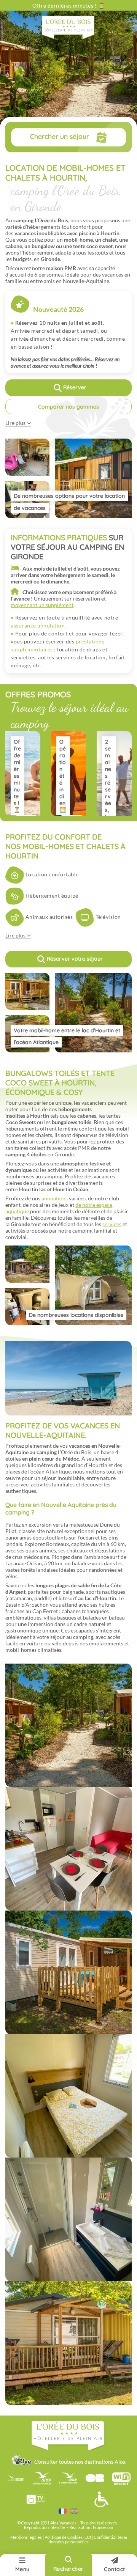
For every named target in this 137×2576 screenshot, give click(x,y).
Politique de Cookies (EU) (68, 2537)
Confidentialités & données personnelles (88, 2540)
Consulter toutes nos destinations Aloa (80, 2462)
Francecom (103, 2527)
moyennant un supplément (42, 605)
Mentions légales (26, 2537)
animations (55, 1198)
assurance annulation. (38, 625)
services (112, 1224)
